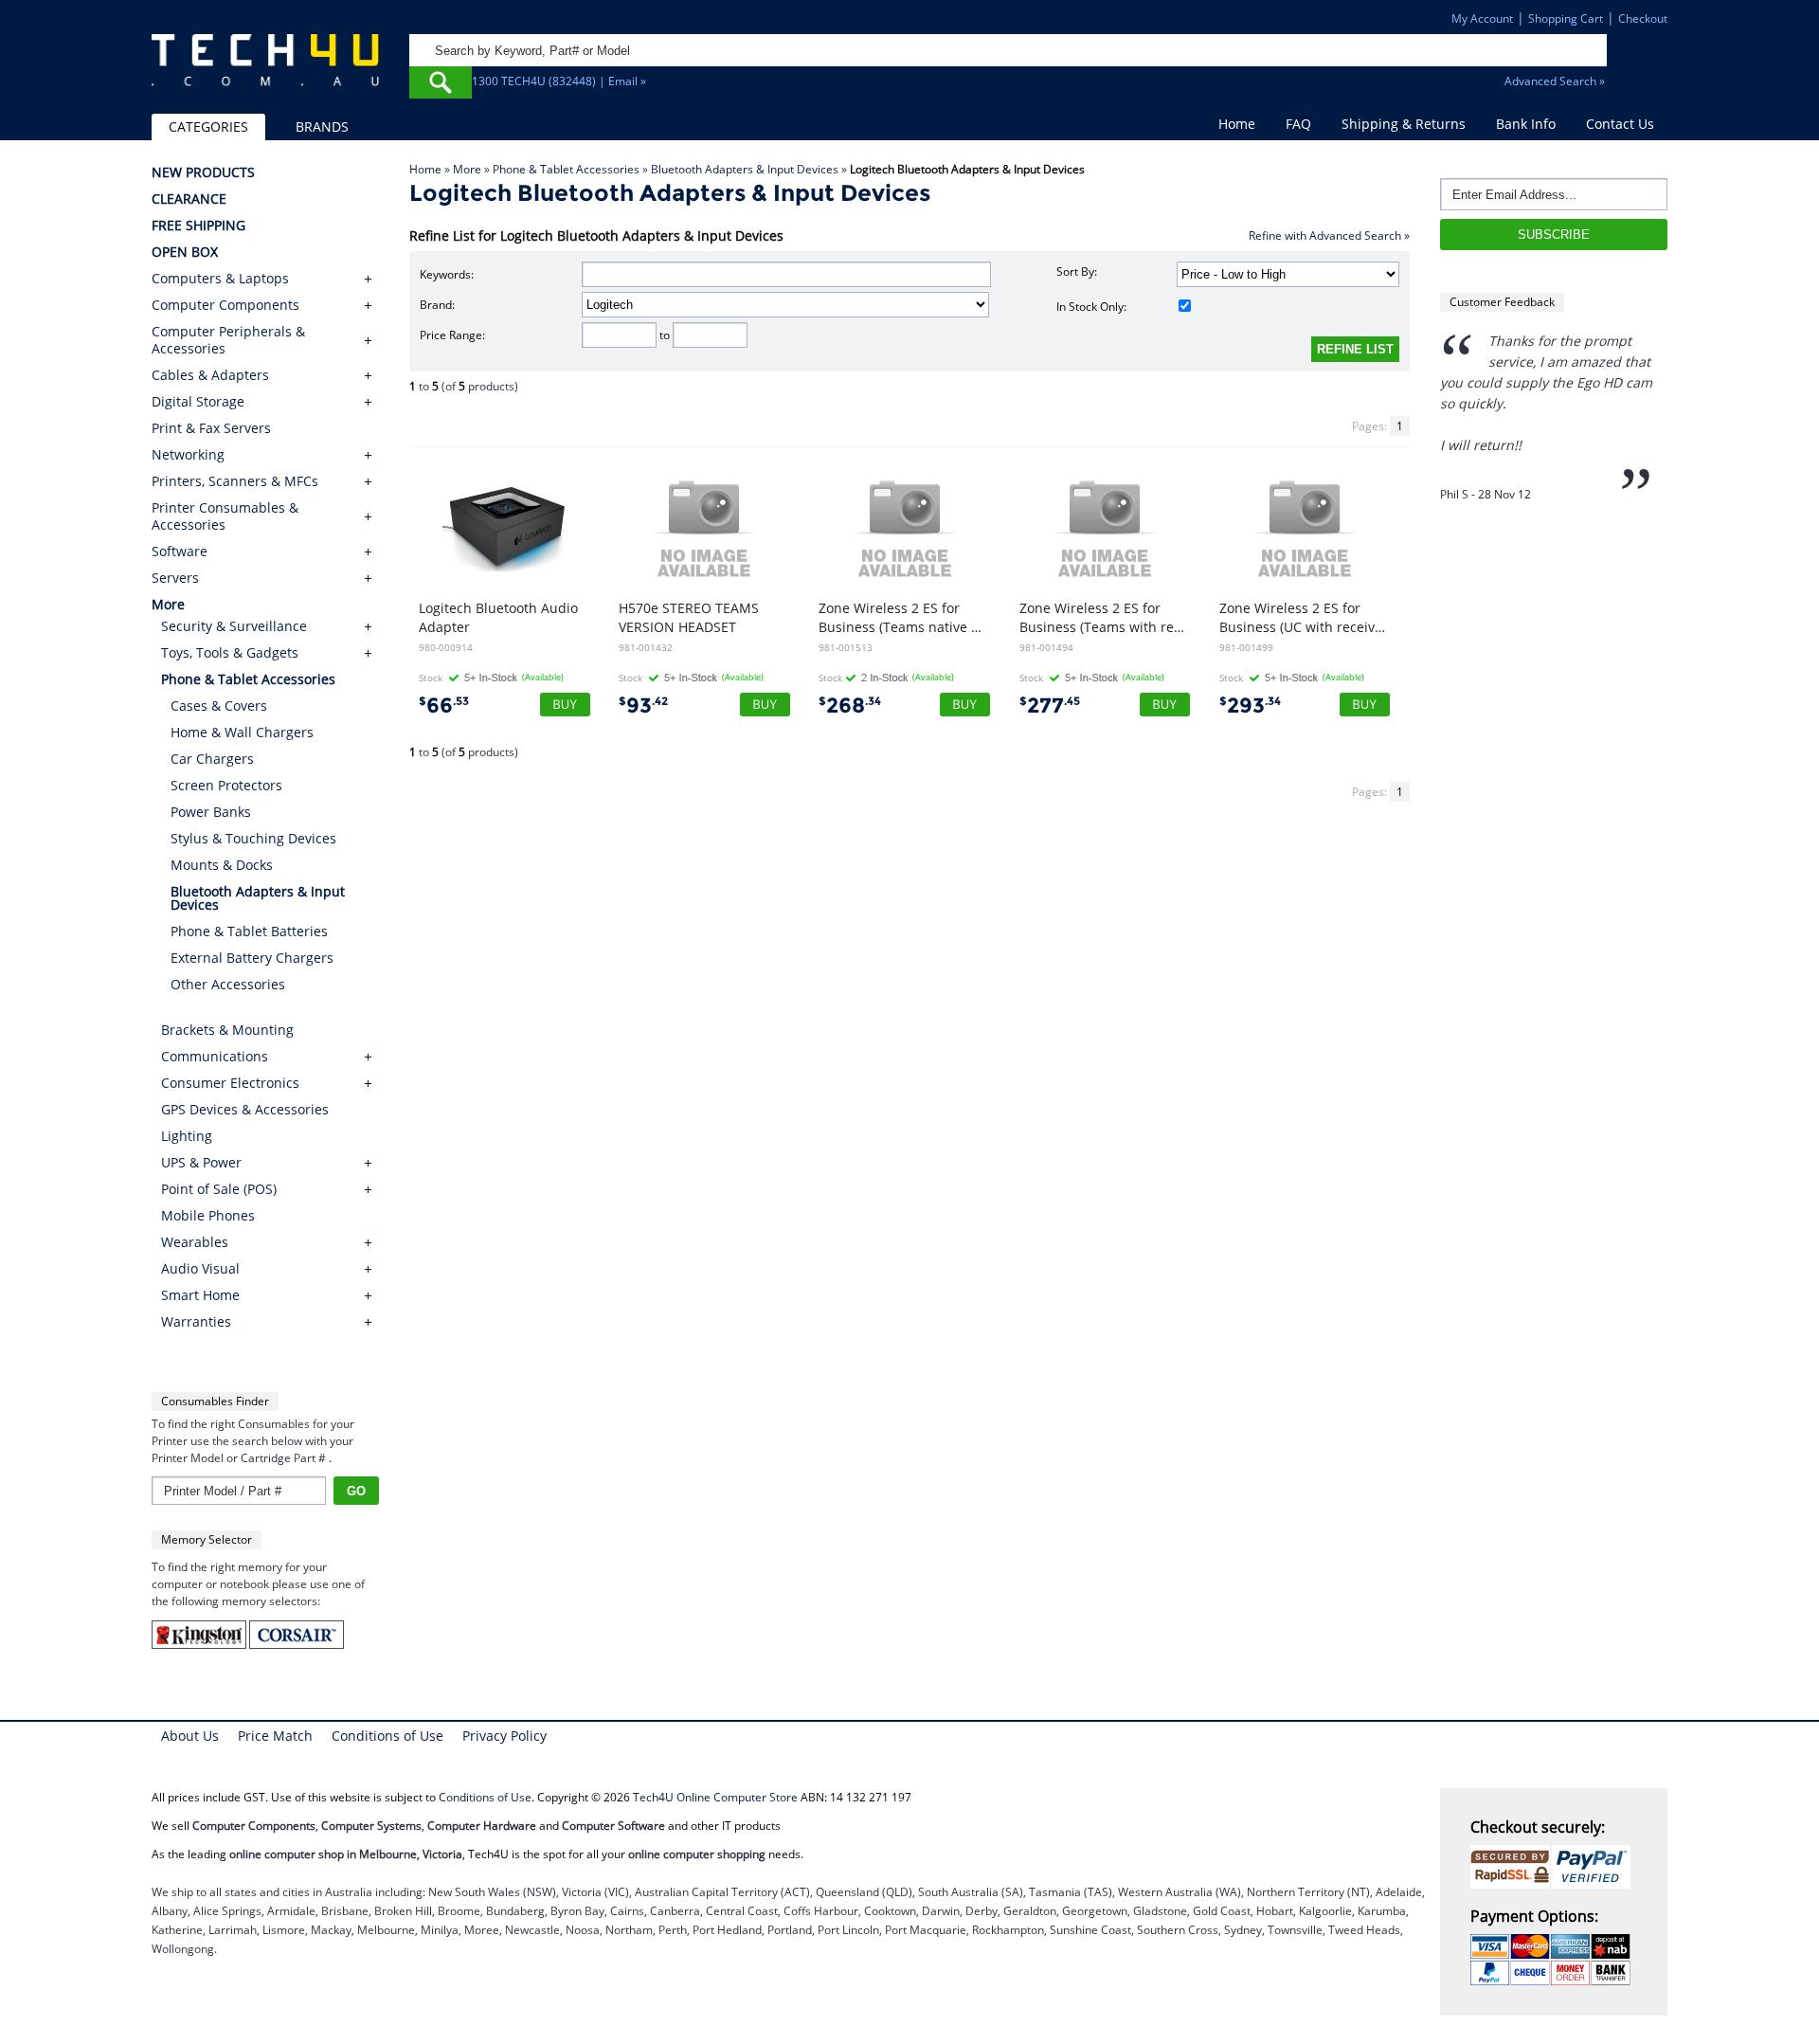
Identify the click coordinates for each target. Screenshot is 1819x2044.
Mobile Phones (208, 1215)
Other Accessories (228, 984)
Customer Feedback (1502, 302)
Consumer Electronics (230, 1083)
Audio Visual (200, 1268)
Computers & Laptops (220, 279)
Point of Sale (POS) (219, 1189)
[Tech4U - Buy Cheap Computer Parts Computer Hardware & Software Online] (265, 70)
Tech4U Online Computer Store (715, 1797)
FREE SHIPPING (198, 226)
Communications (215, 1056)
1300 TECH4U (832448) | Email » (559, 81)
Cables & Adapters (210, 375)
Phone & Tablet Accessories (566, 169)
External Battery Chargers (252, 958)
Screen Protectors (226, 785)
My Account (1482, 18)
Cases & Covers (219, 705)
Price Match (275, 1736)
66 (444, 705)
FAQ (1298, 124)
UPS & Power (201, 1162)
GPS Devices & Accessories (245, 1109)
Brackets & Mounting (227, 1030)
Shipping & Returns (1404, 124)
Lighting (187, 1136)
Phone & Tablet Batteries (249, 931)
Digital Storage (198, 402)
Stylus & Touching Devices (253, 838)
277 (1050, 705)
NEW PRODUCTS (203, 172)
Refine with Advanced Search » (1329, 235)
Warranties (196, 1321)
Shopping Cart (1566, 18)
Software (180, 552)
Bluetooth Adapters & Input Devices (745, 169)
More (467, 169)
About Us (190, 1736)
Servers (175, 578)
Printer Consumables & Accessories (225, 516)
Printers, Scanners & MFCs (235, 481)
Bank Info (1526, 124)
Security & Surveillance (234, 626)
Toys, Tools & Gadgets (230, 652)
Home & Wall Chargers (242, 732)
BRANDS (322, 127)
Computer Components (225, 305)
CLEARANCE (189, 199)
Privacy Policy (504, 1736)
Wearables (195, 1242)
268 (850, 705)
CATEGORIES (208, 127)
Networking (188, 455)
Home (1237, 124)
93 (643, 705)
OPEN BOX (185, 252)
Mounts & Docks (222, 865)
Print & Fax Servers (211, 428)
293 (1250, 705)
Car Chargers (212, 759)
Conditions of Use (387, 1736)
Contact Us (1620, 124)
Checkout (1643, 18)
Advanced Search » (1555, 81)
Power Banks (211, 812)
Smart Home (200, 1295)
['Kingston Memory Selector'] (200, 1645)
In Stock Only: (1091, 307)
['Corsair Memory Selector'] (297, 1645)
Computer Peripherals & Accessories (228, 340)
